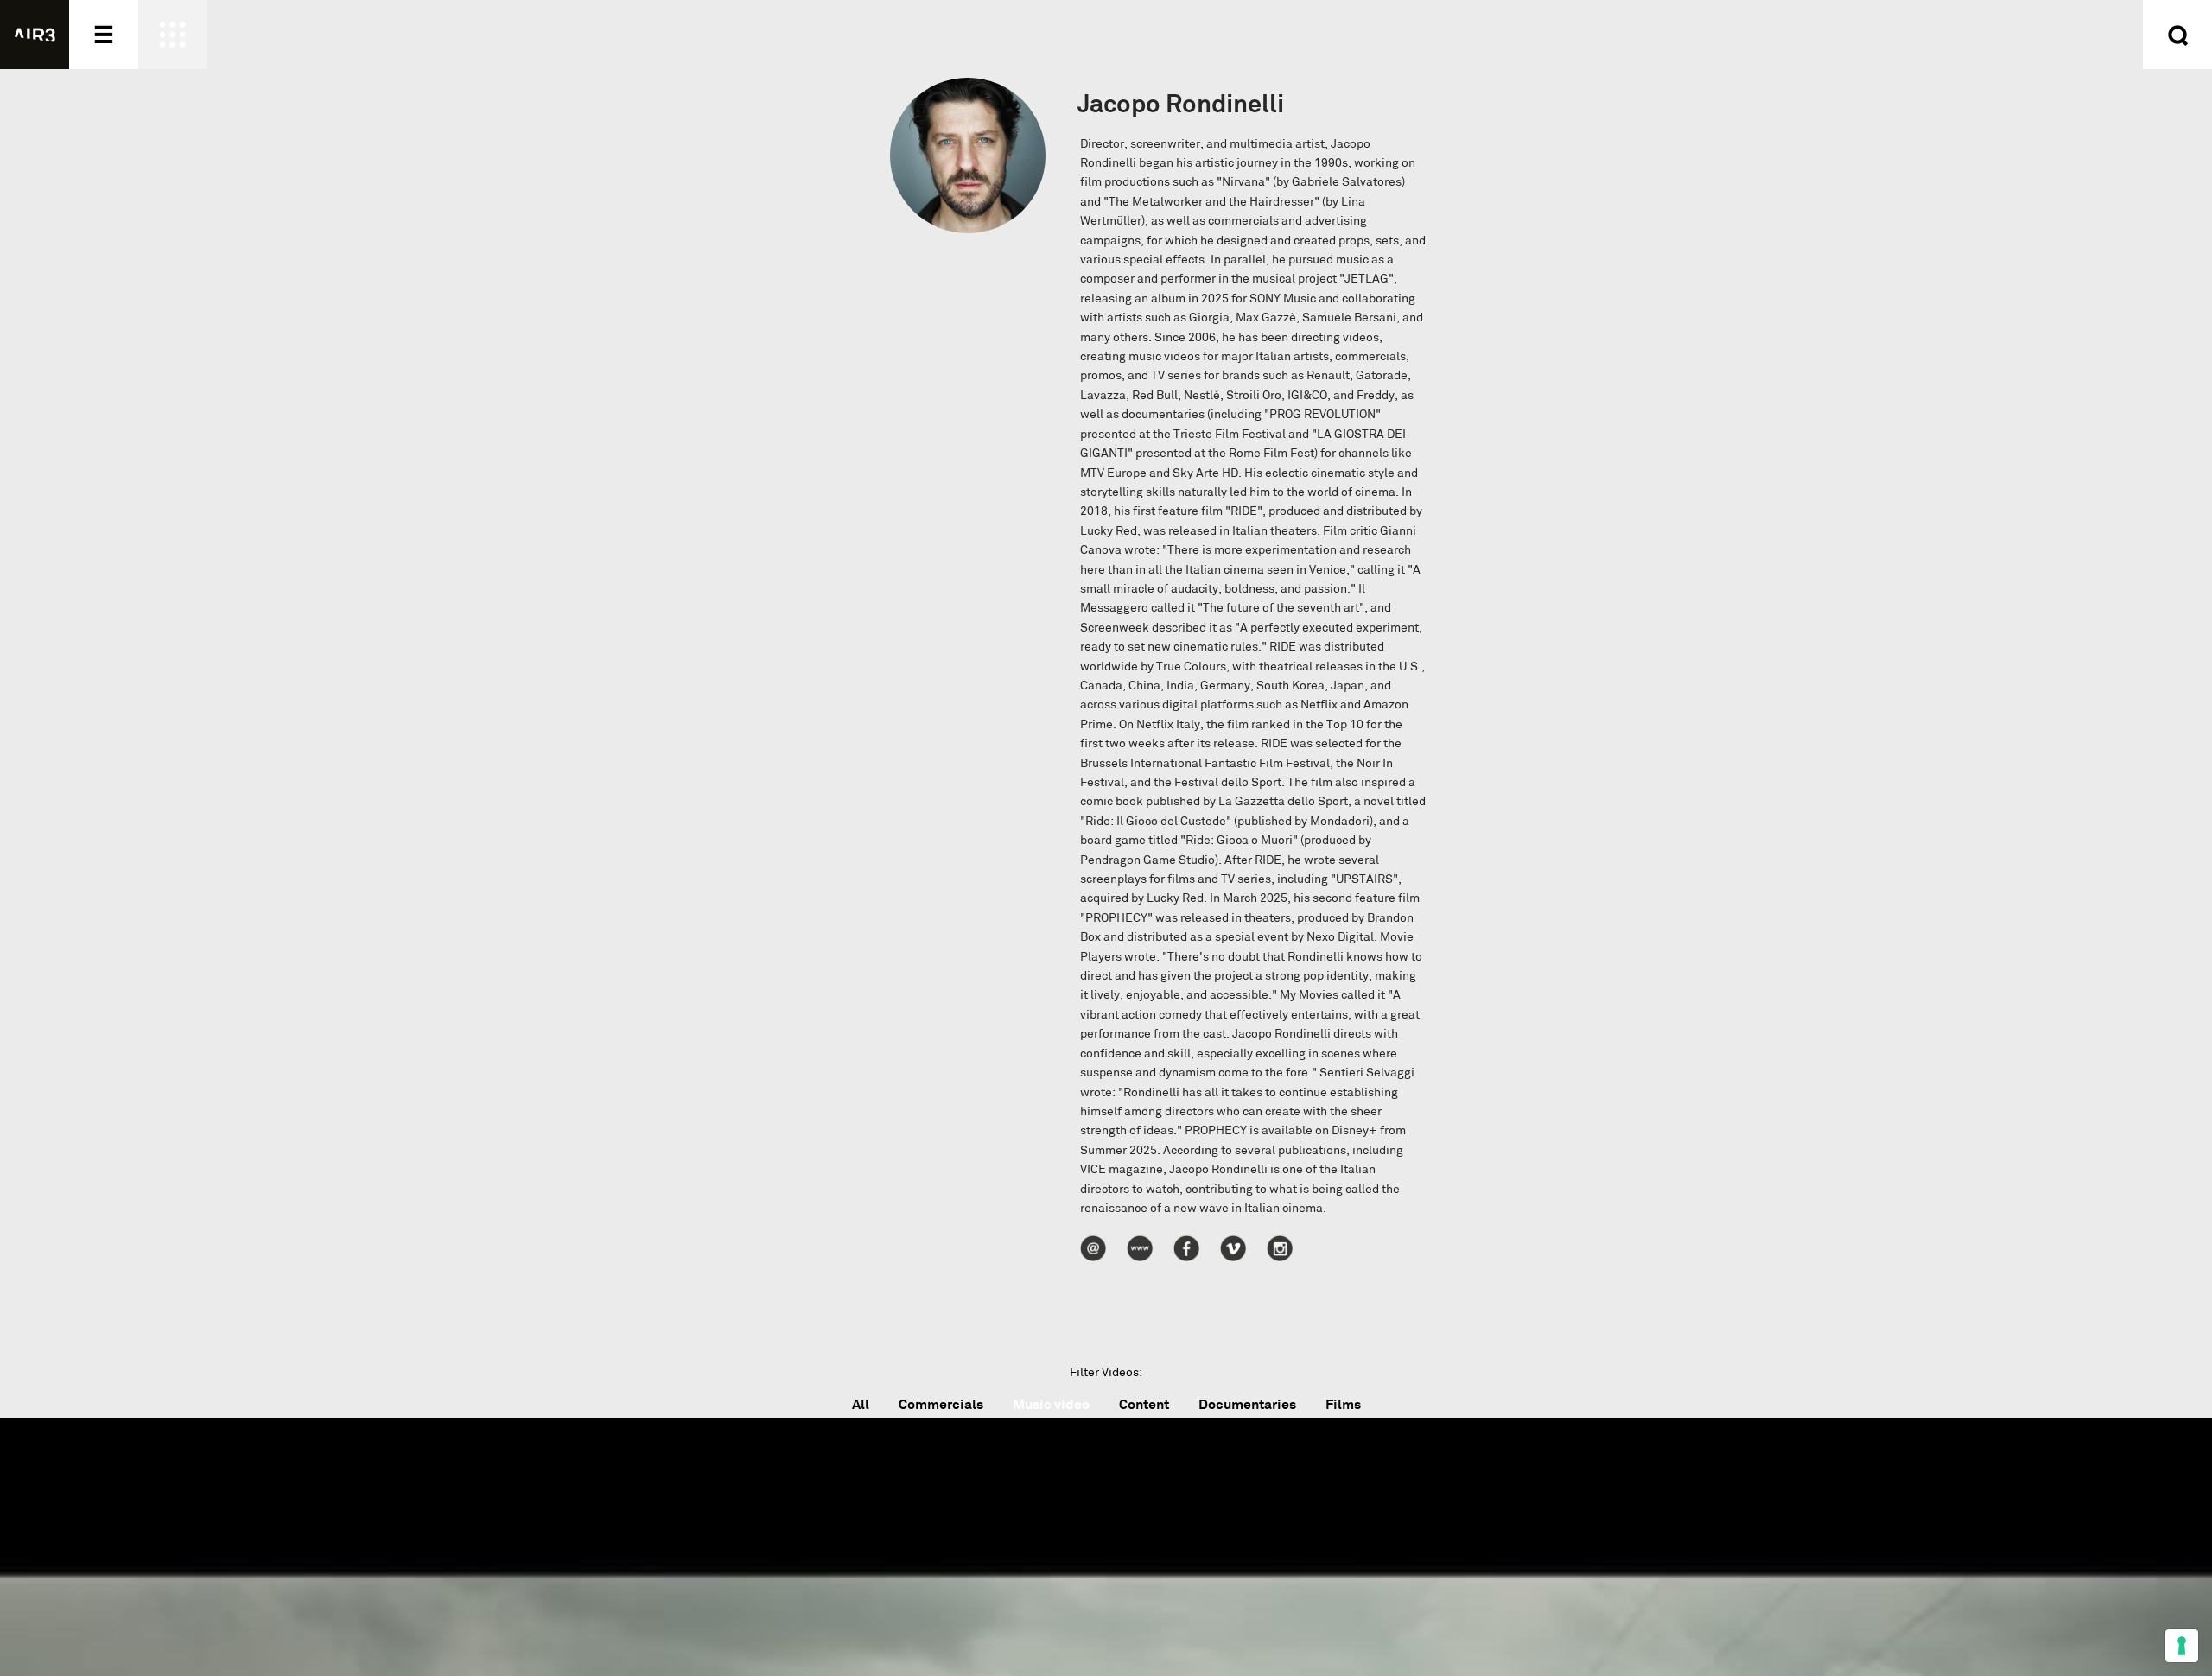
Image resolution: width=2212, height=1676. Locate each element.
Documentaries (1247, 1404)
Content (1144, 1404)
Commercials (941, 1404)
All (861, 1404)
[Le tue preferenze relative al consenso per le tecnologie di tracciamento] (2182, 1646)
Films (1343, 1404)
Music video (1051, 1404)
